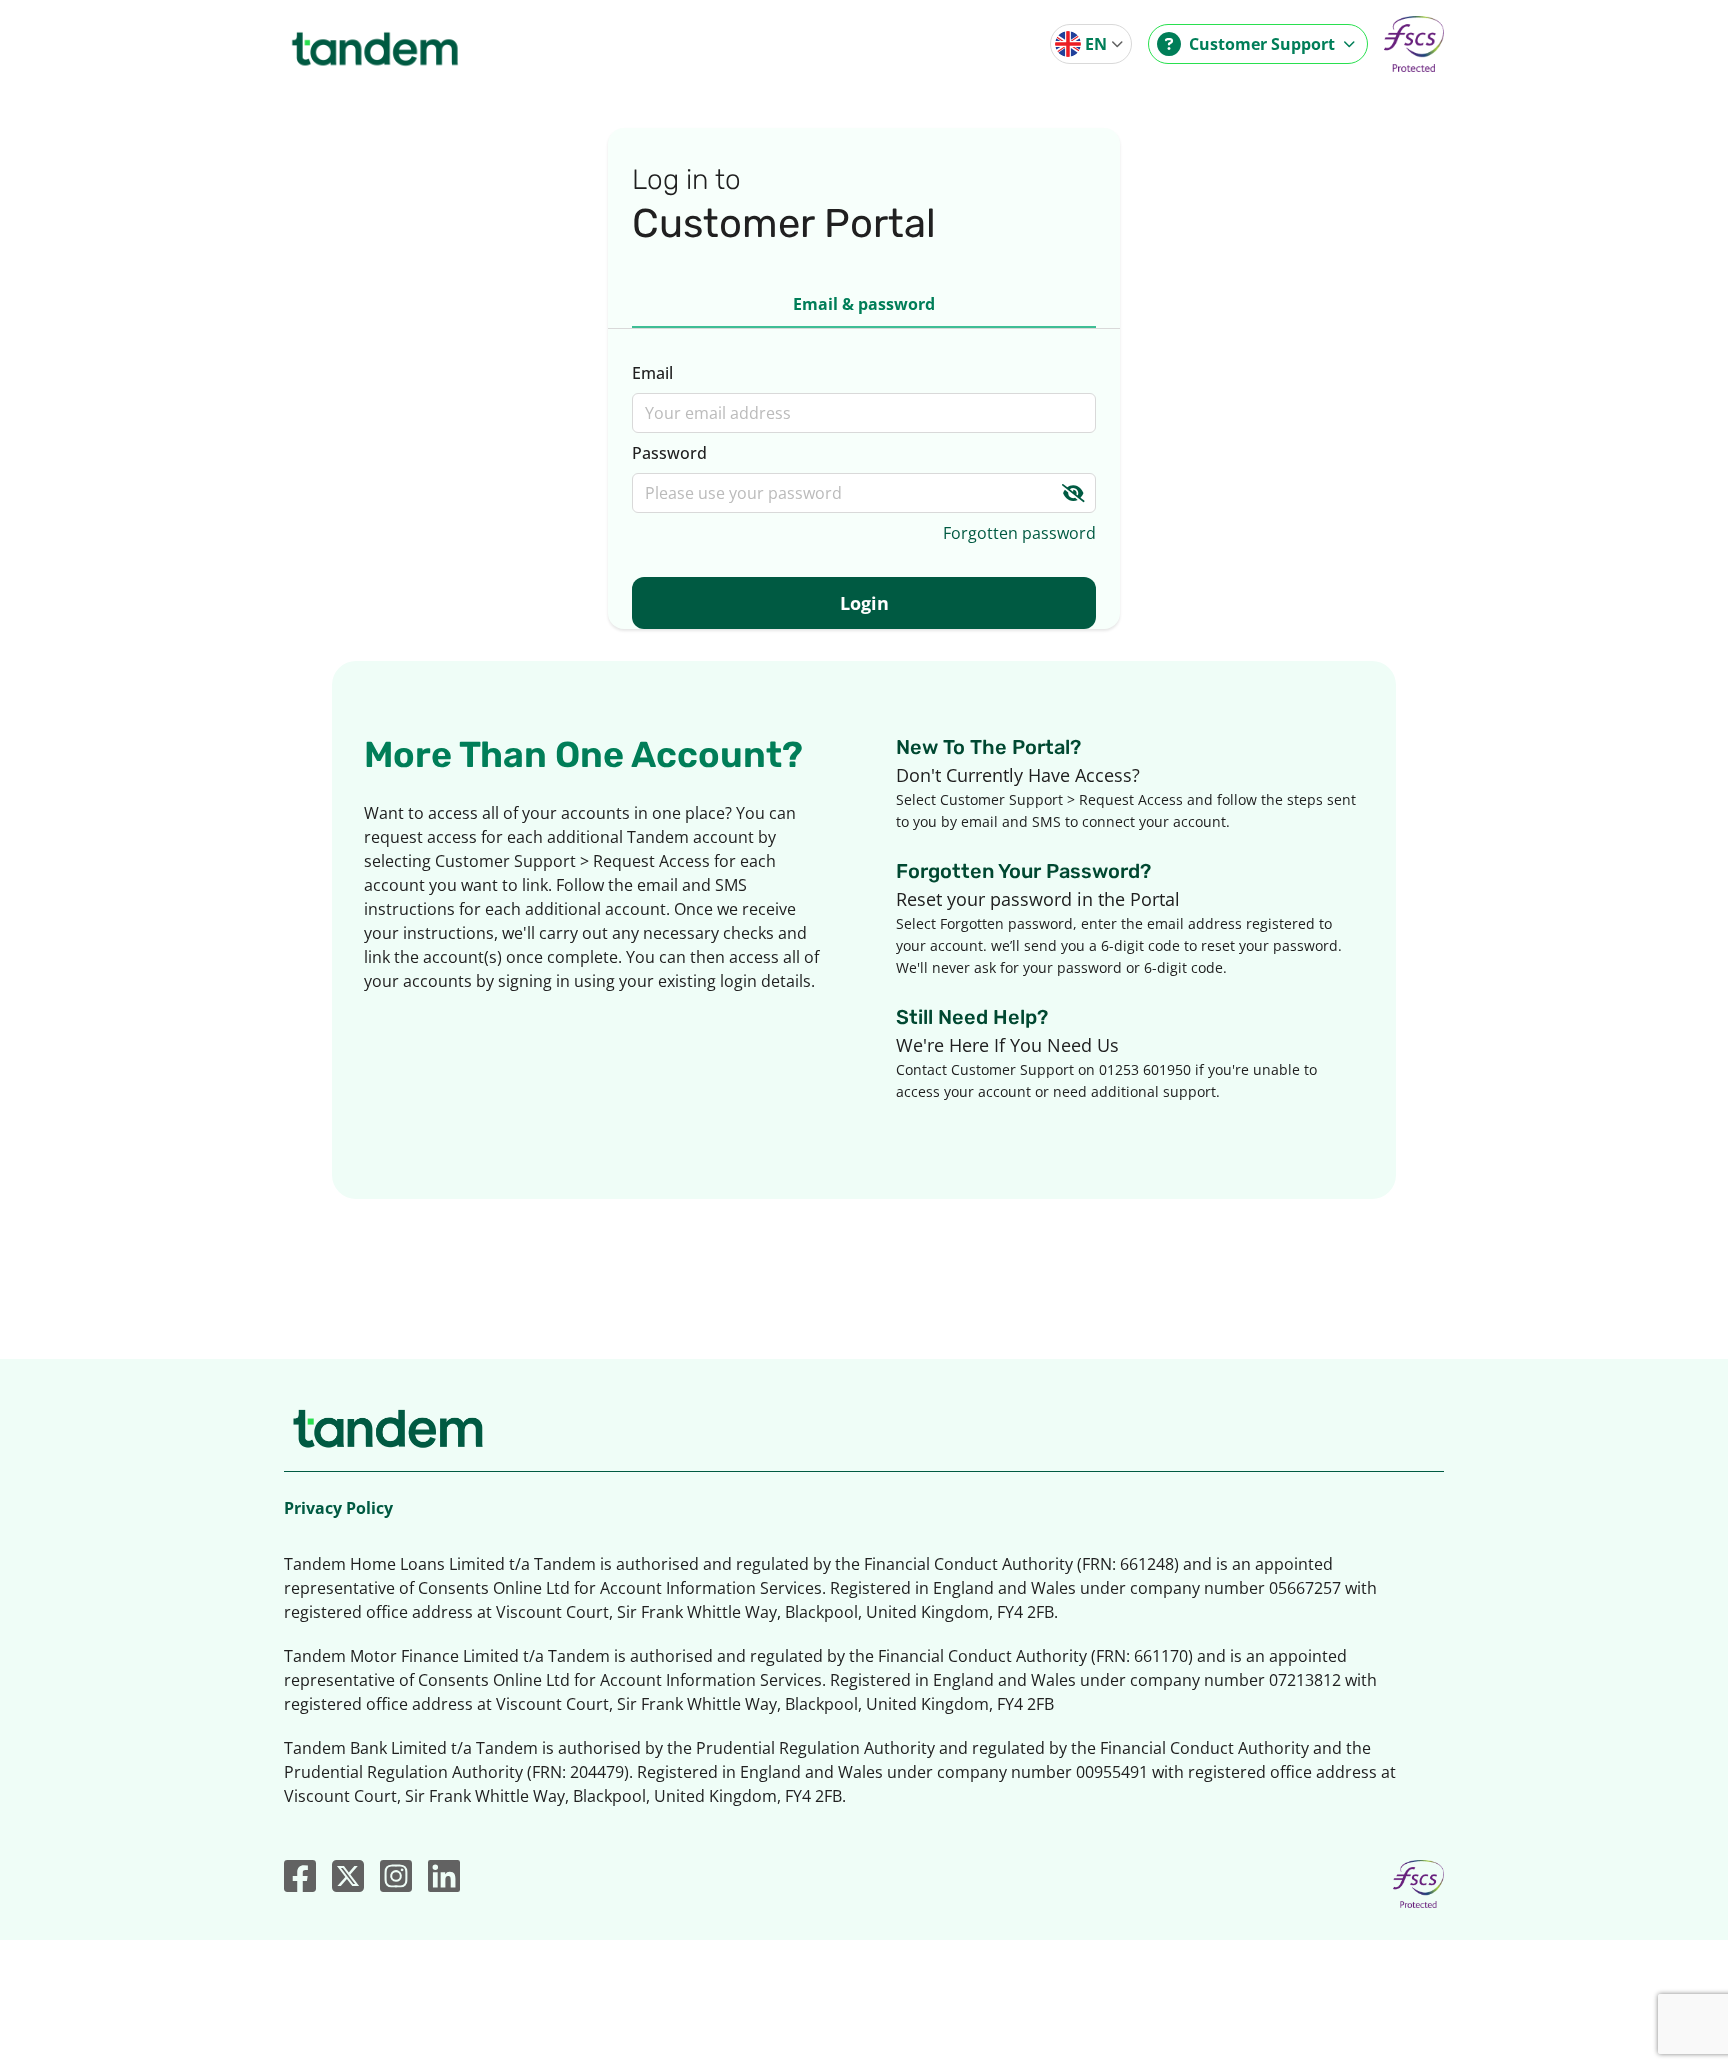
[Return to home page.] (375, 44)
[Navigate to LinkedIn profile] (444, 1876)
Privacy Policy (338, 1508)
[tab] (864, 304)
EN (1096, 44)
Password (669, 453)
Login (864, 603)
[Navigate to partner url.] (1414, 44)
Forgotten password (1019, 533)
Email (652, 373)
